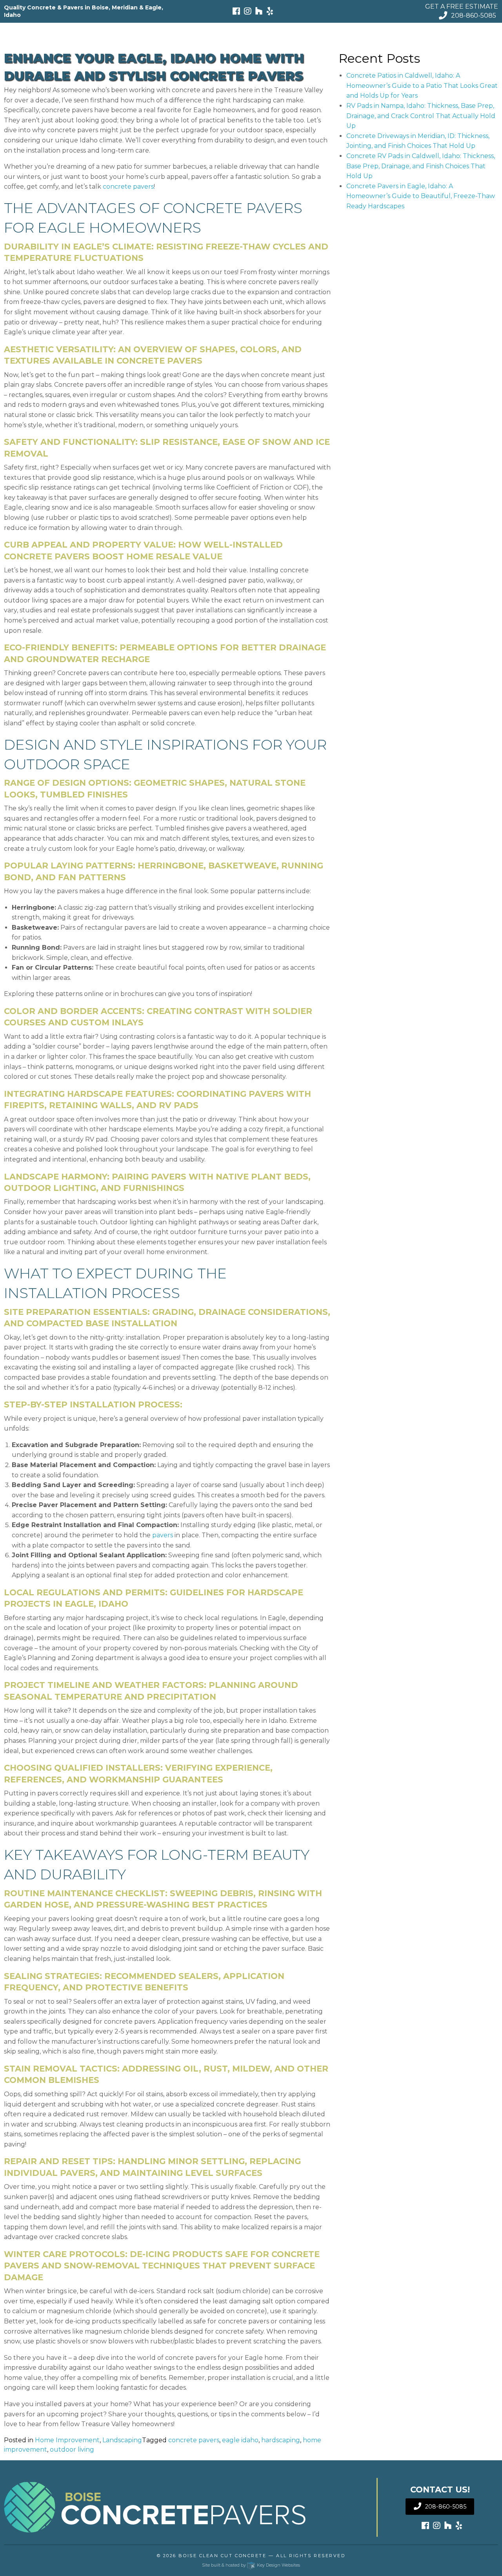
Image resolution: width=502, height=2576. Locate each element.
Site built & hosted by (251, 2565)
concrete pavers (128, 187)
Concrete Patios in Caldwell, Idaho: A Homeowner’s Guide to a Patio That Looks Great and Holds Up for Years (422, 86)
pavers (163, 1535)
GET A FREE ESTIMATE (462, 6)
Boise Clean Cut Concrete (222, 2556)
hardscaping (281, 2440)
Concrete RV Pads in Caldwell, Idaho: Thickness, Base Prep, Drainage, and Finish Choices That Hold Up (421, 166)
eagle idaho (240, 2440)
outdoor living (72, 2449)
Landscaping (122, 2440)
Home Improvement (67, 2440)
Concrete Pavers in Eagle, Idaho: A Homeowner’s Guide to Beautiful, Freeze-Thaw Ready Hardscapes (421, 196)
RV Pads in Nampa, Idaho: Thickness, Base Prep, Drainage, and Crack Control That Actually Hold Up (421, 116)
